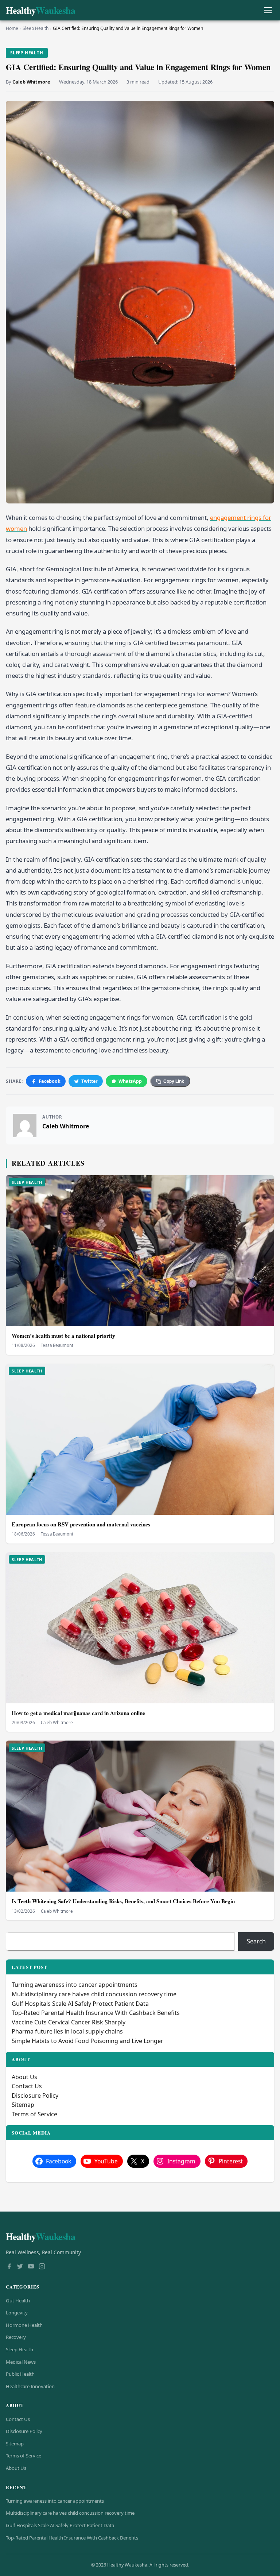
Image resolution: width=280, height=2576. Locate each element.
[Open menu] (268, 10)
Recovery (16, 2337)
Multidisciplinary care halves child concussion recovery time (94, 1994)
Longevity (17, 2313)
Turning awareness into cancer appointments (75, 1985)
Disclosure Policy (35, 2096)
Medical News (21, 2362)
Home (12, 28)
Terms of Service (34, 2114)
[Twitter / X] (20, 2267)
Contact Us (27, 2086)
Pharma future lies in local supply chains (67, 2031)
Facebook (50, 1081)
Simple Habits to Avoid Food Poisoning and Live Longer (87, 2041)
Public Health (20, 2374)
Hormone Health (24, 2325)
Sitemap (23, 2105)
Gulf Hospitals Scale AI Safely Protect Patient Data (80, 2004)
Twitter (90, 1081)
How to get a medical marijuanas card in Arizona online (78, 1713)
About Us (24, 2077)
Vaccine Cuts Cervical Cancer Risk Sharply (69, 2022)
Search (256, 1941)
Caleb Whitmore (31, 82)
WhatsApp (130, 1081)
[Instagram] (42, 2267)
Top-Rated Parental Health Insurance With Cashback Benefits (96, 2013)
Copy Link (174, 1081)
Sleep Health (36, 28)
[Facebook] (9, 2267)
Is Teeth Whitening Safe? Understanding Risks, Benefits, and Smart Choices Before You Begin (123, 1901)
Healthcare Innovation (30, 2386)
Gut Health (18, 2301)
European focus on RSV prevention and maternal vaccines (81, 1524)
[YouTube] (31, 2267)
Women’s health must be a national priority (63, 1336)
